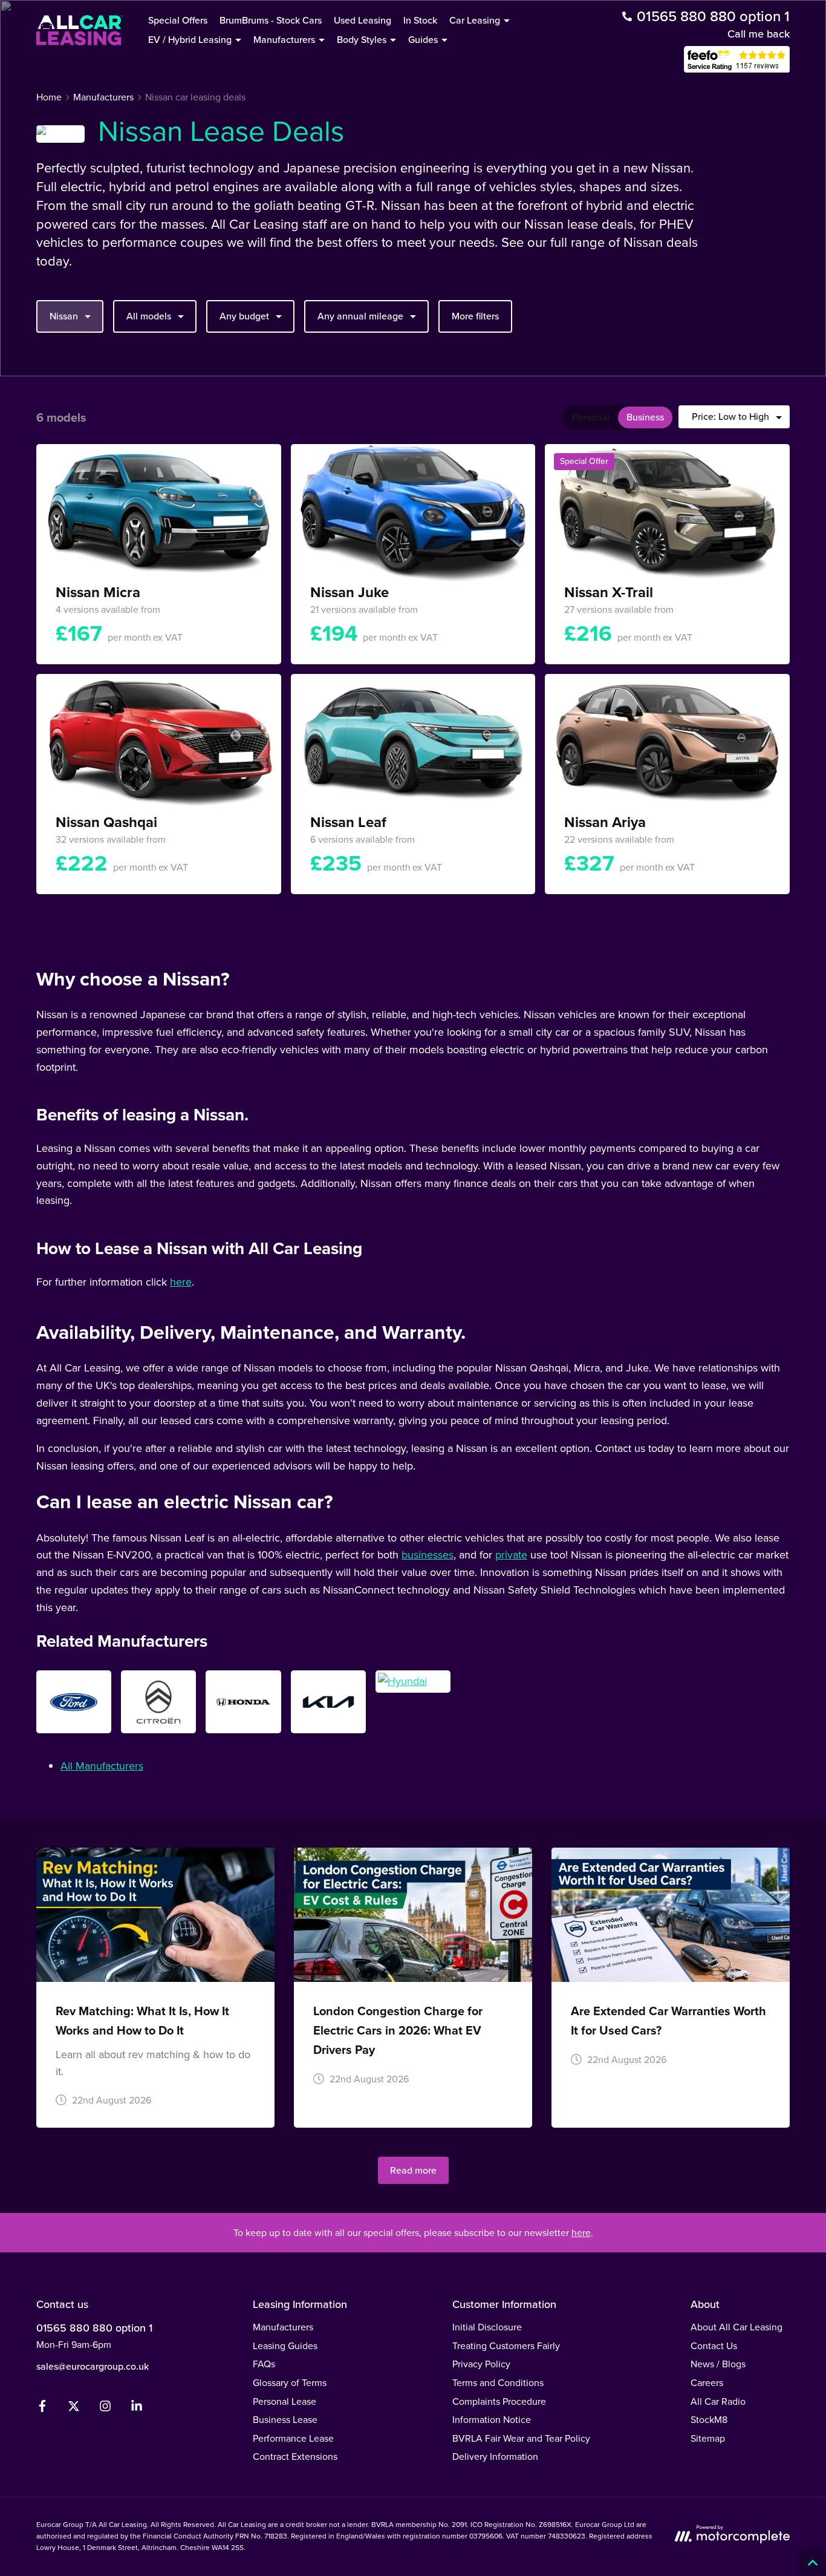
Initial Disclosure (487, 2327)
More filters (475, 316)
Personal (591, 417)
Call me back (759, 34)
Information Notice (492, 2420)
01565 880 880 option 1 (94, 2328)
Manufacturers (283, 2327)
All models (149, 316)
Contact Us (714, 2346)
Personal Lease (285, 2401)
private (511, 1555)
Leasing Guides (285, 2346)
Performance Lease (293, 2438)
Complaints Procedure (499, 2401)
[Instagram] (105, 2409)
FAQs (264, 2364)
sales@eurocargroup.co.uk (93, 2366)
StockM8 (709, 2420)
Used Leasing (363, 20)
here (181, 1282)
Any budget (244, 316)
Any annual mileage (360, 316)
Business (645, 417)
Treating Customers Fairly (506, 2346)
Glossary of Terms (290, 2383)
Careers (707, 2383)
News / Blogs (718, 2364)
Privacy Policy (481, 2364)
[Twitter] (74, 2409)
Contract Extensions (295, 2457)
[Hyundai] (413, 1682)
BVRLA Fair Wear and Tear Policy (521, 2438)
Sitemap (708, 2438)
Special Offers (178, 20)
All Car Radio (718, 2401)
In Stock (420, 20)
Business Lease (285, 2420)
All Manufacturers (102, 1766)
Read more (413, 2170)
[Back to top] (812, 2562)
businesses (428, 1555)
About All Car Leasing (737, 2327)
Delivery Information (495, 2457)
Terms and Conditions (498, 2383)
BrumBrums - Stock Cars (271, 20)
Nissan (64, 316)
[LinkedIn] (137, 2409)
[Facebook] (42, 2409)
